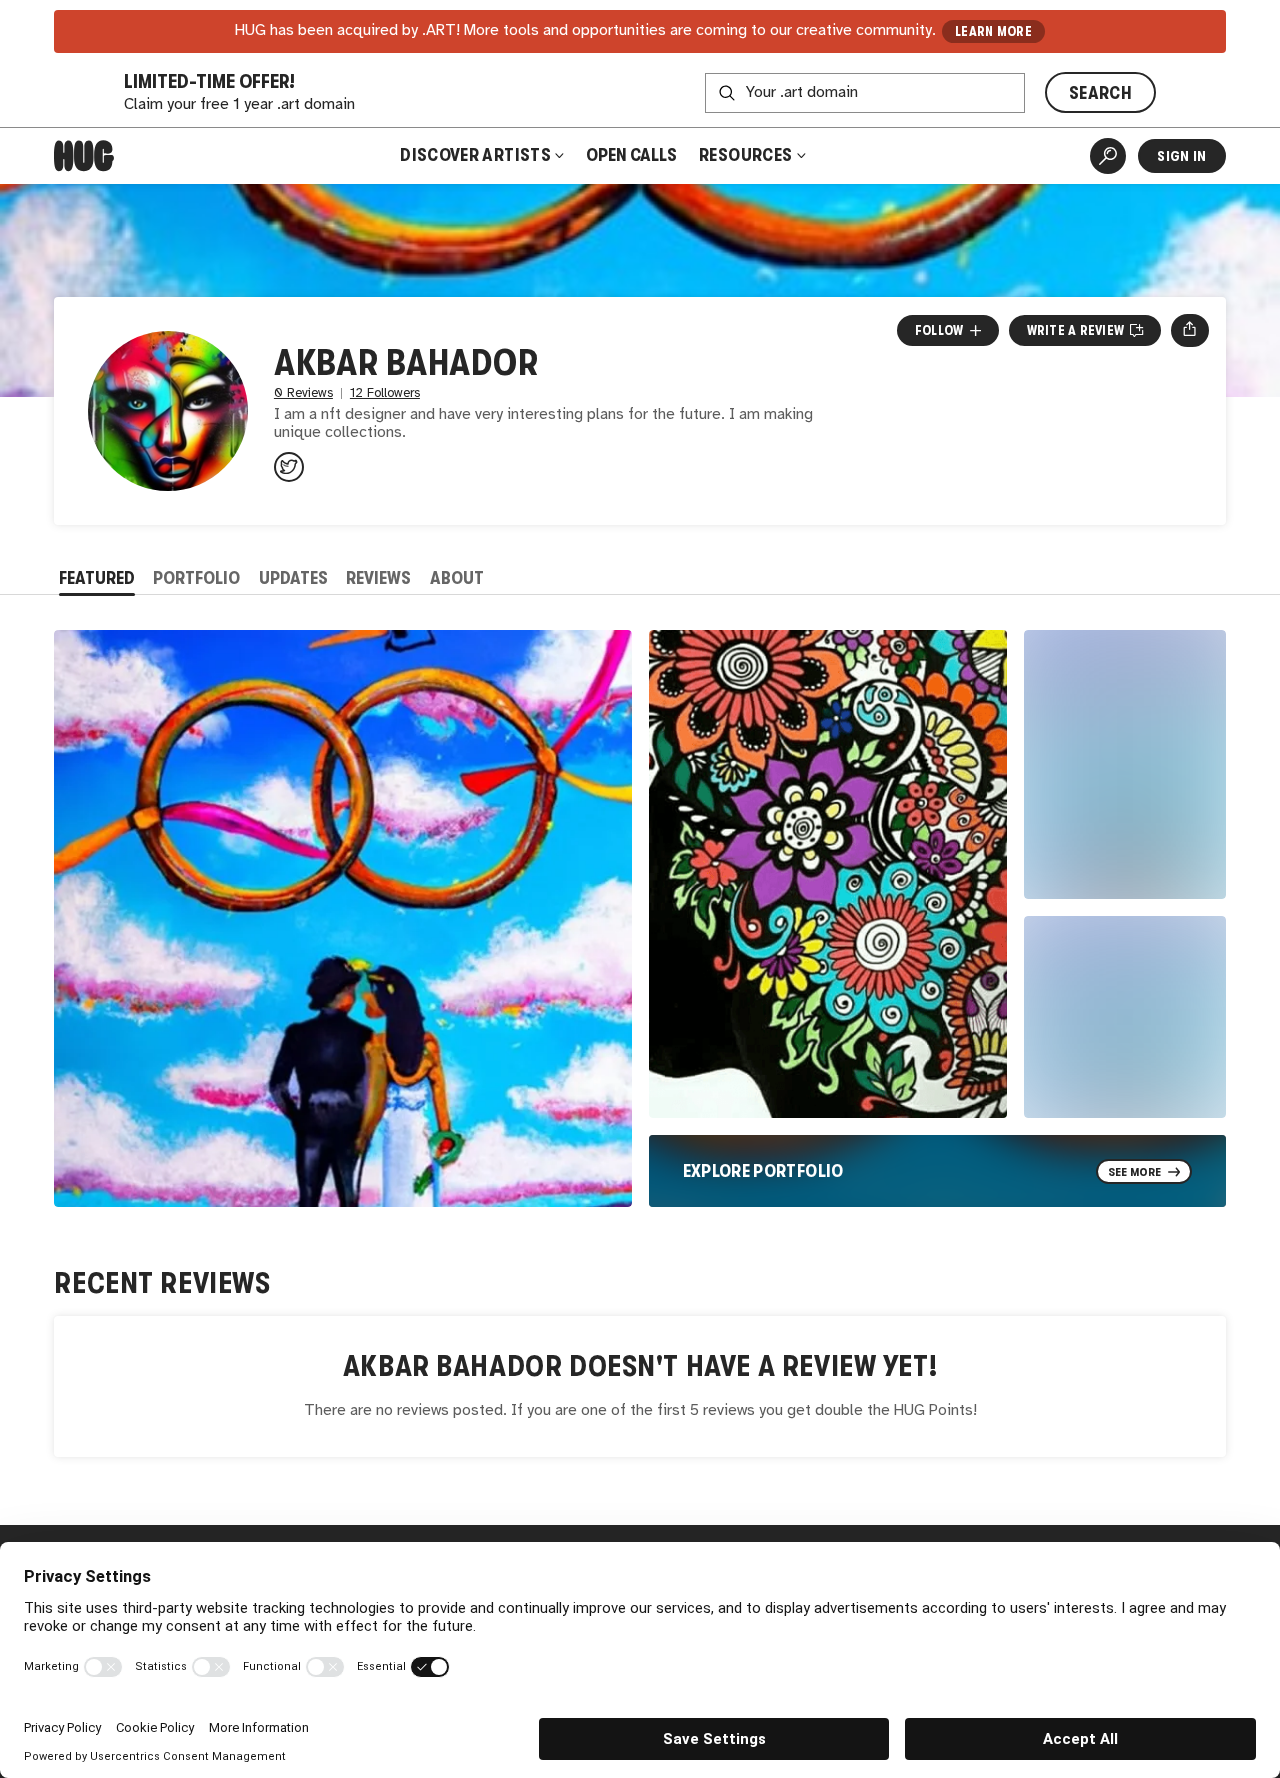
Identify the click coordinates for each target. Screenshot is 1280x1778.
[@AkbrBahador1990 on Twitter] (289, 467)
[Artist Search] (1108, 156)
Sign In (1181, 156)
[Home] (84, 156)
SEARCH (1100, 93)
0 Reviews (303, 393)
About (457, 578)
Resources (747, 155)
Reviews (378, 578)
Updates (293, 578)
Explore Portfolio (763, 1171)
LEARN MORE (993, 31)
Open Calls (631, 155)
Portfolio (196, 578)
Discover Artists (475, 155)
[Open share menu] (1189, 330)
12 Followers (385, 393)
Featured (97, 578)
